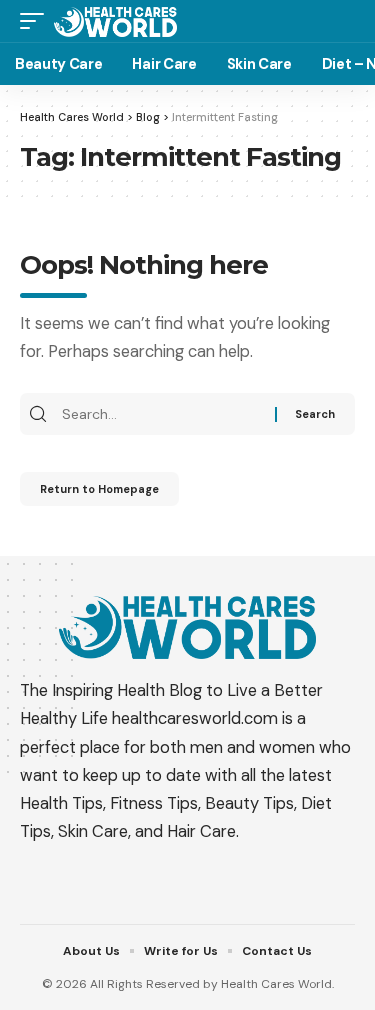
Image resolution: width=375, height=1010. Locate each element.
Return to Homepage (99, 489)
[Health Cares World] (115, 20)
